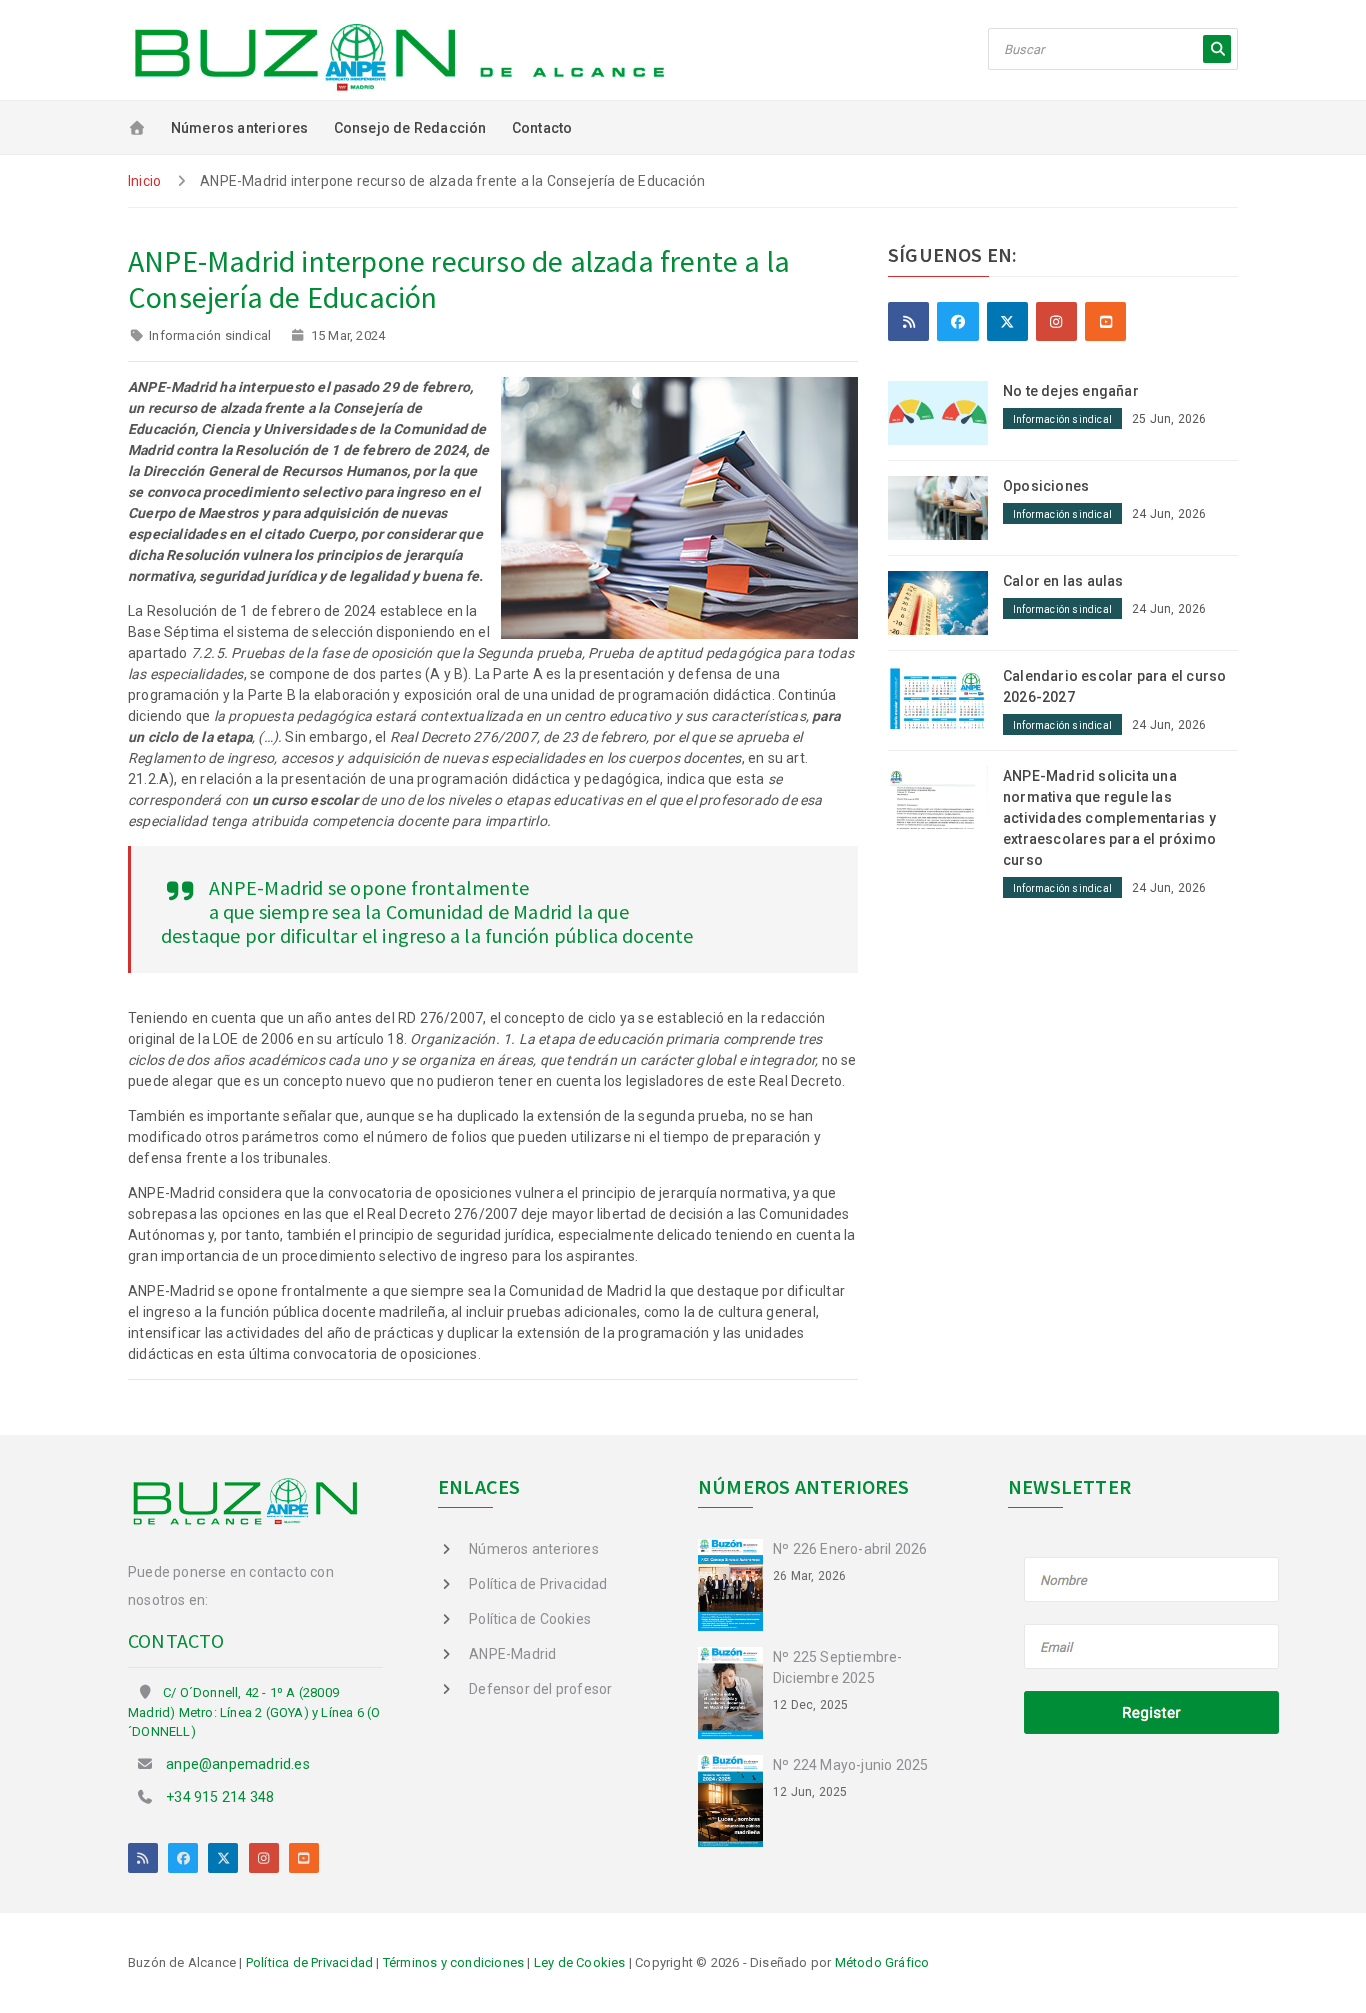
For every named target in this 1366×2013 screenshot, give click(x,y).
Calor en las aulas (1063, 581)
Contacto (542, 128)
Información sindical (210, 335)
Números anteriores (240, 128)
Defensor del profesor (540, 1689)
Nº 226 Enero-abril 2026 (850, 1549)
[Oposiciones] (945, 506)
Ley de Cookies (580, 1962)
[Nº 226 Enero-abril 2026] (735, 1584)
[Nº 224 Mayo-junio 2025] (735, 1799)
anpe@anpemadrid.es (238, 1764)
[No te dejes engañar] (945, 412)
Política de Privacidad (538, 1584)
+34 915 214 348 (220, 1797)
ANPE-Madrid (512, 1654)
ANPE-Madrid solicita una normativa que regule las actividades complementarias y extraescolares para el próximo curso (1109, 818)
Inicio (144, 181)
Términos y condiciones (453, 1962)
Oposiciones (1046, 486)
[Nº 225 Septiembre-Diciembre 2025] (735, 1692)
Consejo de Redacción (410, 128)
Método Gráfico (882, 1962)
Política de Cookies (530, 1619)
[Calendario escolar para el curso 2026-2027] (945, 696)
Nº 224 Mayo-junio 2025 (850, 1765)
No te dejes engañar (1071, 391)
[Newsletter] (1152, 1648)
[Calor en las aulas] (945, 601)
